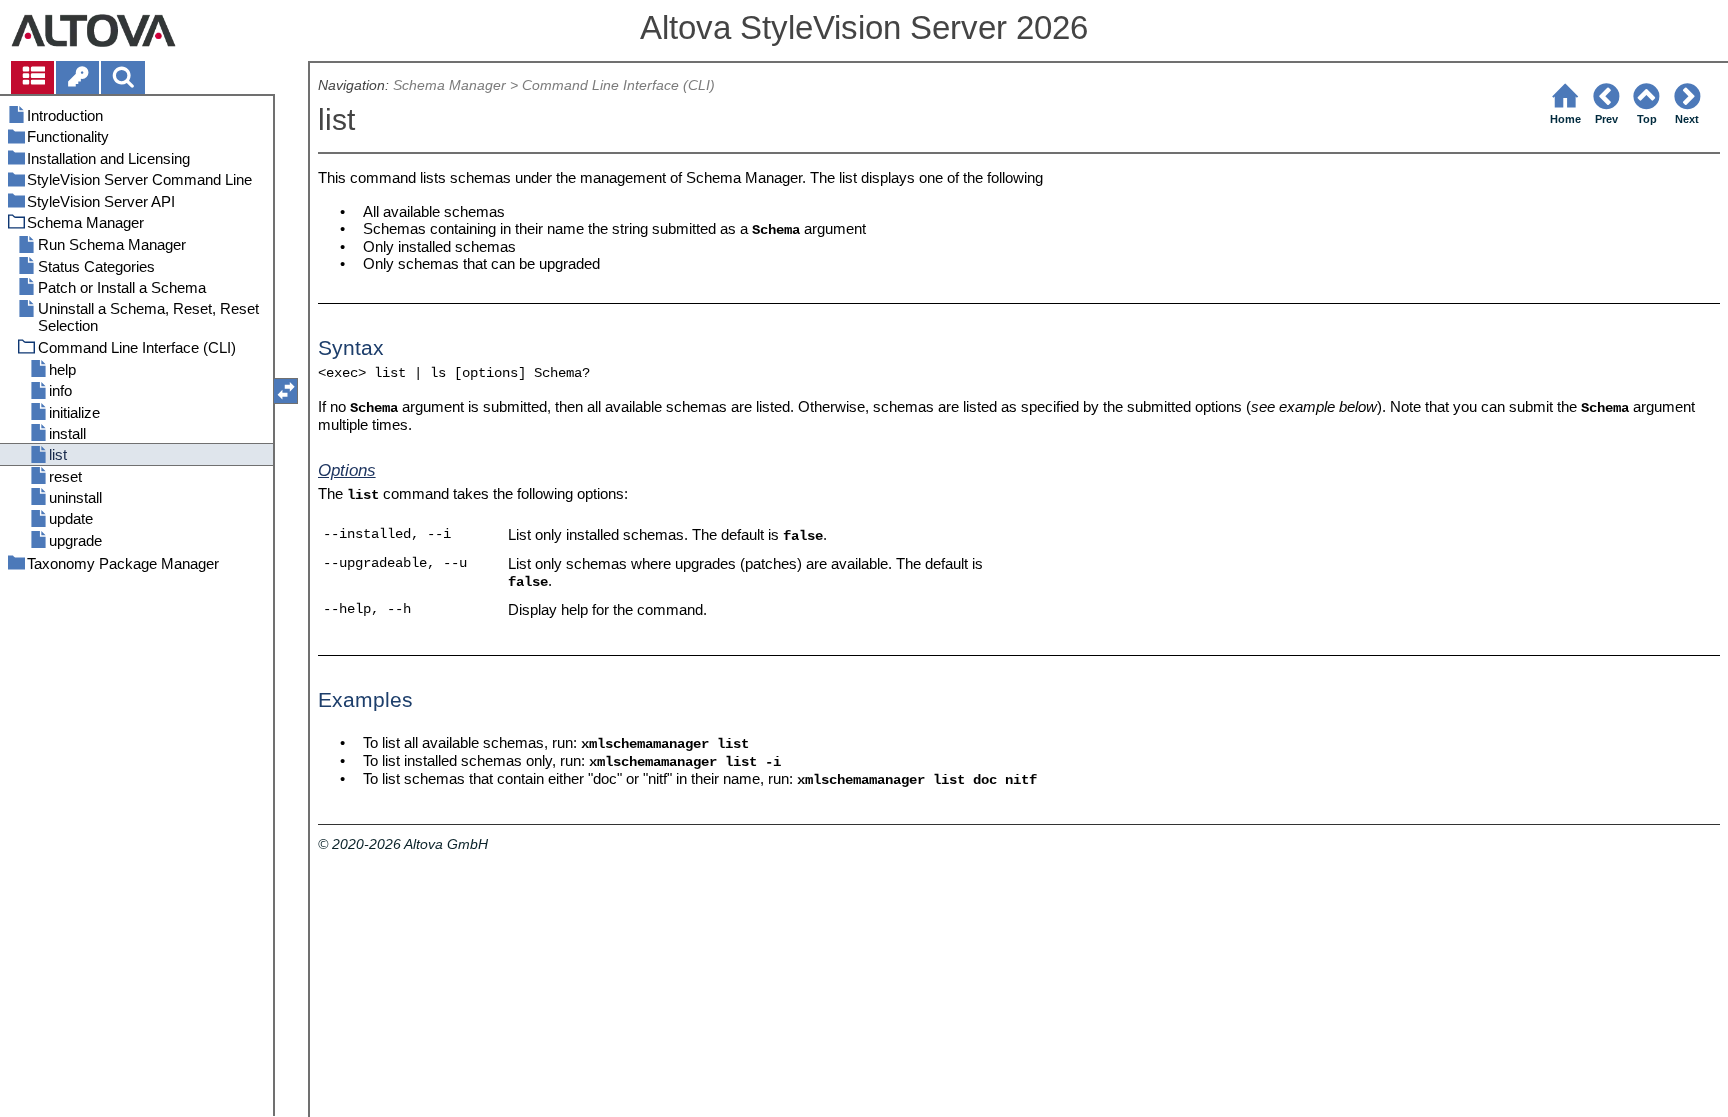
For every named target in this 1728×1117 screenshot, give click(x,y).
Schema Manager (449, 85)
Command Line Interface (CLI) (618, 85)
